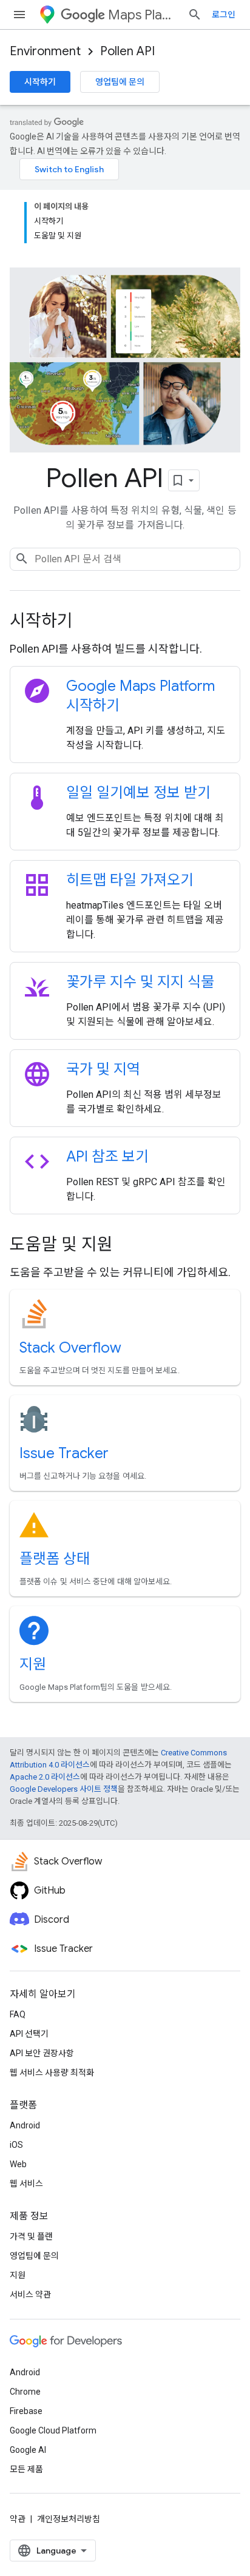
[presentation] (125, 621)
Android (25, 2125)
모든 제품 (26, 2469)
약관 (18, 2519)
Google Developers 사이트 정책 (64, 1789)
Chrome (25, 2392)
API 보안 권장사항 (42, 2053)
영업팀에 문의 (120, 82)
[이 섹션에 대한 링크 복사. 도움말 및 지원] (129, 1246)
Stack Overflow (70, 1348)
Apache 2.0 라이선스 (45, 1777)
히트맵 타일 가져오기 (130, 880)
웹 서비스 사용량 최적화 (52, 2073)
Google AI (28, 2450)
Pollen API (127, 51)
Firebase (26, 2411)
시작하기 (40, 82)
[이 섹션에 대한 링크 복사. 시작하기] (89, 622)
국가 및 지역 (103, 1069)
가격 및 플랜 (31, 2236)
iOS (16, 2145)
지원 (33, 1664)
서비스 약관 (30, 2295)
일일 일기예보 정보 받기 (138, 793)
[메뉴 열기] (19, 15)
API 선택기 (29, 2034)
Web (18, 2164)
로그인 (224, 15)
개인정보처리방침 (69, 2519)
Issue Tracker (64, 1453)
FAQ (18, 2014)
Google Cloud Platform (53, 2430)
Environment (45, 51)
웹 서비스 (26, 2184)
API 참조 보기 (107, 1157)
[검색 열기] (195, 15)
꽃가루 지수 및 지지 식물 (140, 982)
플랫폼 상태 (55, 1559)
